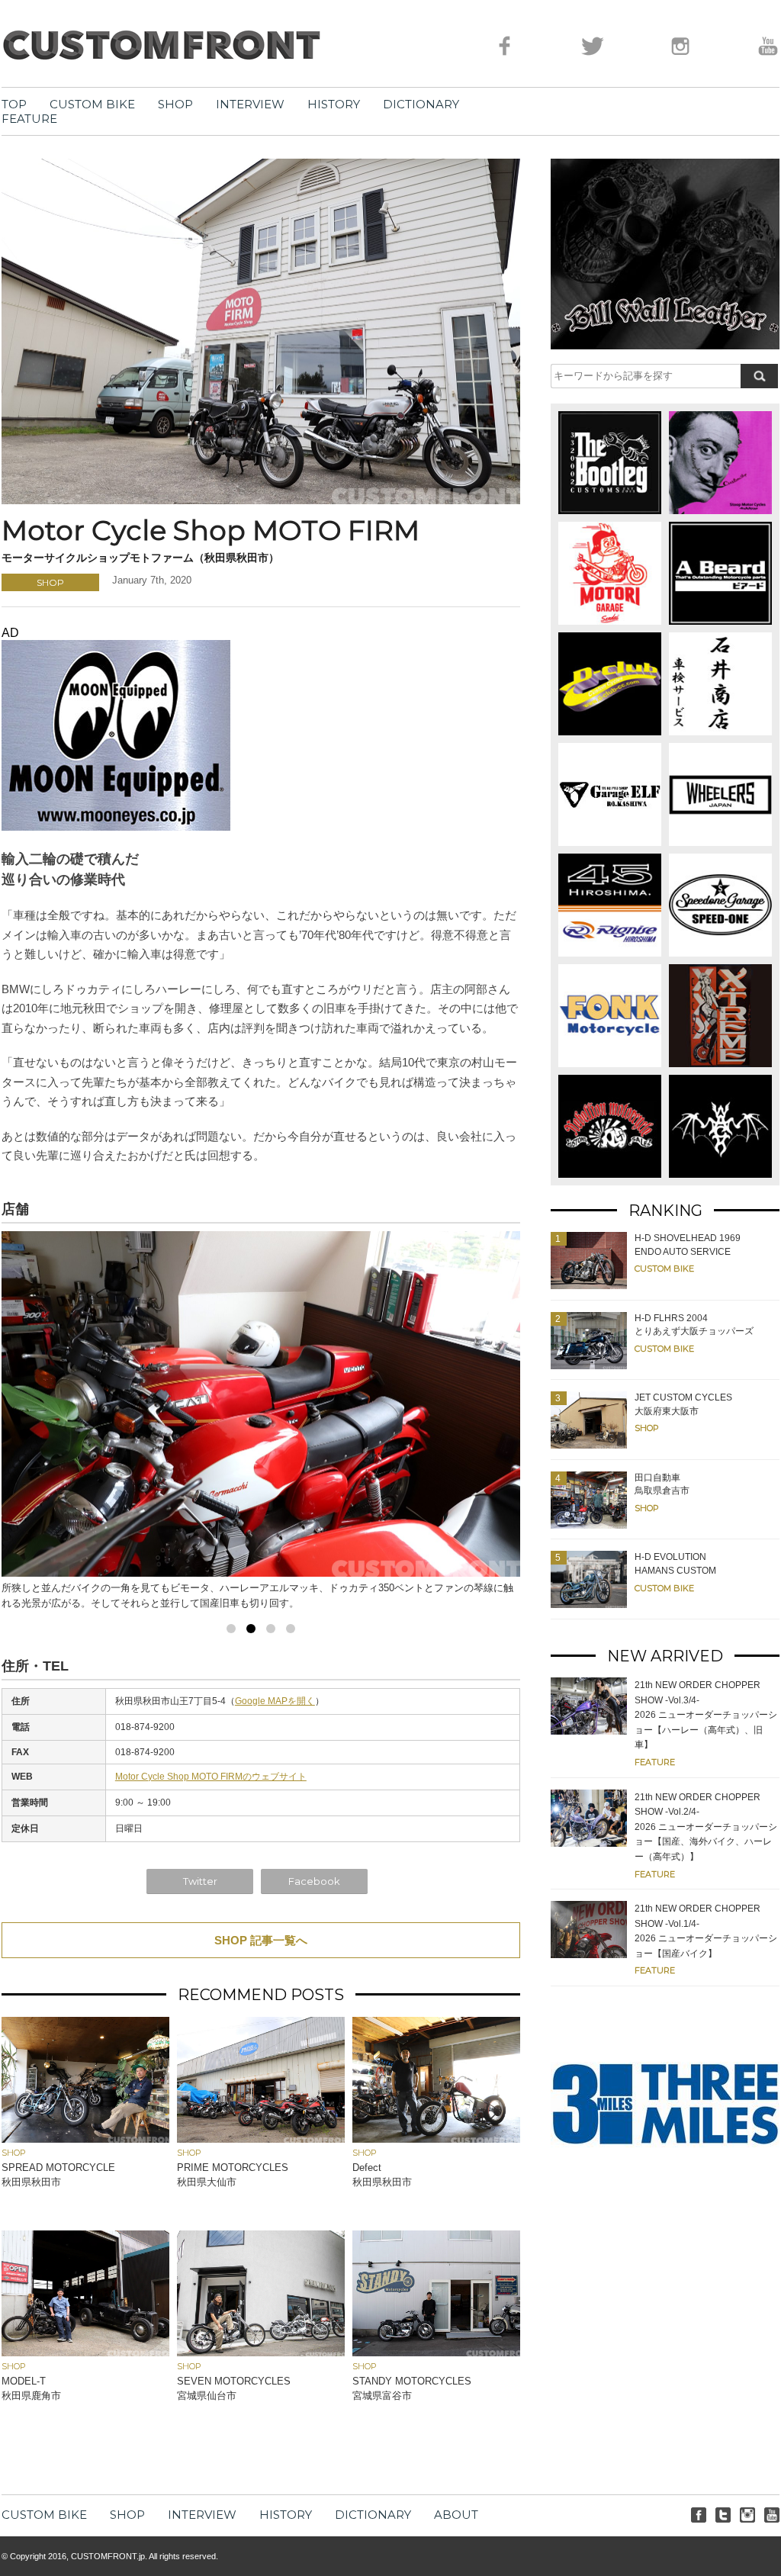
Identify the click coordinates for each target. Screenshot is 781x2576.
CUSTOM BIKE (92, 104)
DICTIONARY (421, 104)
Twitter (200, 1881)
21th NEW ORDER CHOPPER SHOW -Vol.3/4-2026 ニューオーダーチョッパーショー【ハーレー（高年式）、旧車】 (706, 1715)
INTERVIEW (250, 104)
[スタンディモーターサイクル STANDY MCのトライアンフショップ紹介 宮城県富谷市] (436, 2352)
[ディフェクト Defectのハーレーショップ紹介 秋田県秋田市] (436, 2139)
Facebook (314, 1881)
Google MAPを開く (275, 1701)
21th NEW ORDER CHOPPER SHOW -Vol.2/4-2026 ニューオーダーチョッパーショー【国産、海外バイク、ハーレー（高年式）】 (706, 1827)
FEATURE (29, 119)
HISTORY (334, 104)
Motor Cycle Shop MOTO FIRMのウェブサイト (211, 1777)
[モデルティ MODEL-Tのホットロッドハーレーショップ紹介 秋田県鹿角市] (85, 2352)
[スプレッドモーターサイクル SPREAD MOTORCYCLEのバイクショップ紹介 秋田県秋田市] (85, 2139)
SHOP (175, 104)
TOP (14, 104)
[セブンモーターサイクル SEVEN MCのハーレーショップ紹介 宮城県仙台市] (261, 2352)
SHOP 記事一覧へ (261, 1940)
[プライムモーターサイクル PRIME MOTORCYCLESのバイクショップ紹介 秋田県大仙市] (261, 2139)
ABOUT (456, 2515)
